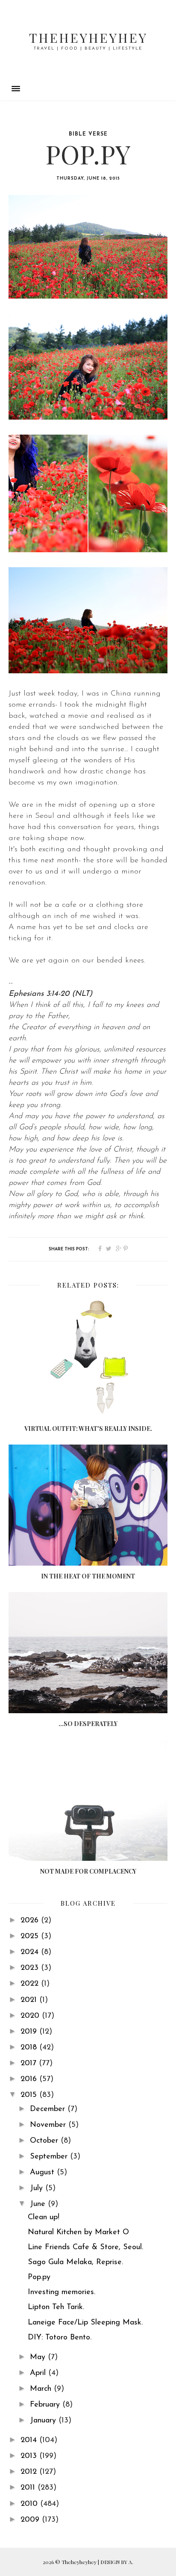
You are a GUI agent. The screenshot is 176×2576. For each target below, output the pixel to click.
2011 (29, 2488)
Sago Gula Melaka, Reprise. (75, 2262)
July (38, 2188)
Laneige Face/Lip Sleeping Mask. (85, 2323)
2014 (30, 2440)
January (44, 2421)
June (39, 2204)
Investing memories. (62, 2292)
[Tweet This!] (109, 1249)
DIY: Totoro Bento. (60, 2338)
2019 (30, 2032)
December (49, 2109)
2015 (30, 2095)
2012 (30, 2472)
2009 (31, 2520)
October (45, 2141)
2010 (30, 2504)
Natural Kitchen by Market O (78, 2233)
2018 (30, 2048)
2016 (30, 2079)
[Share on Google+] (119, 1249)
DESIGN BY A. (117, 2562)
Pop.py (39, 2277)
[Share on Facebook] (100, 1249)
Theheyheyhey (88, 38)
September (50, 2157)
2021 (30, 2000)
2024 (31, 1952)
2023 (31, 1968)
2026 (31, 1921)
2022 (31, 1984)
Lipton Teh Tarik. (56, 2307)
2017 (30, 2064)
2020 (31, 2016)
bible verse (88, 134)
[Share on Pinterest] (126, 1249)
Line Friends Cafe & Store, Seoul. (85, 2247)
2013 (30, 2456)
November (49, 2125)
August (43, 2173)
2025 (31, 1936)
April (39, 2373)
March (42, 2389)
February (46, 2405)
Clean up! (44, 2218)
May (39, 2357)
